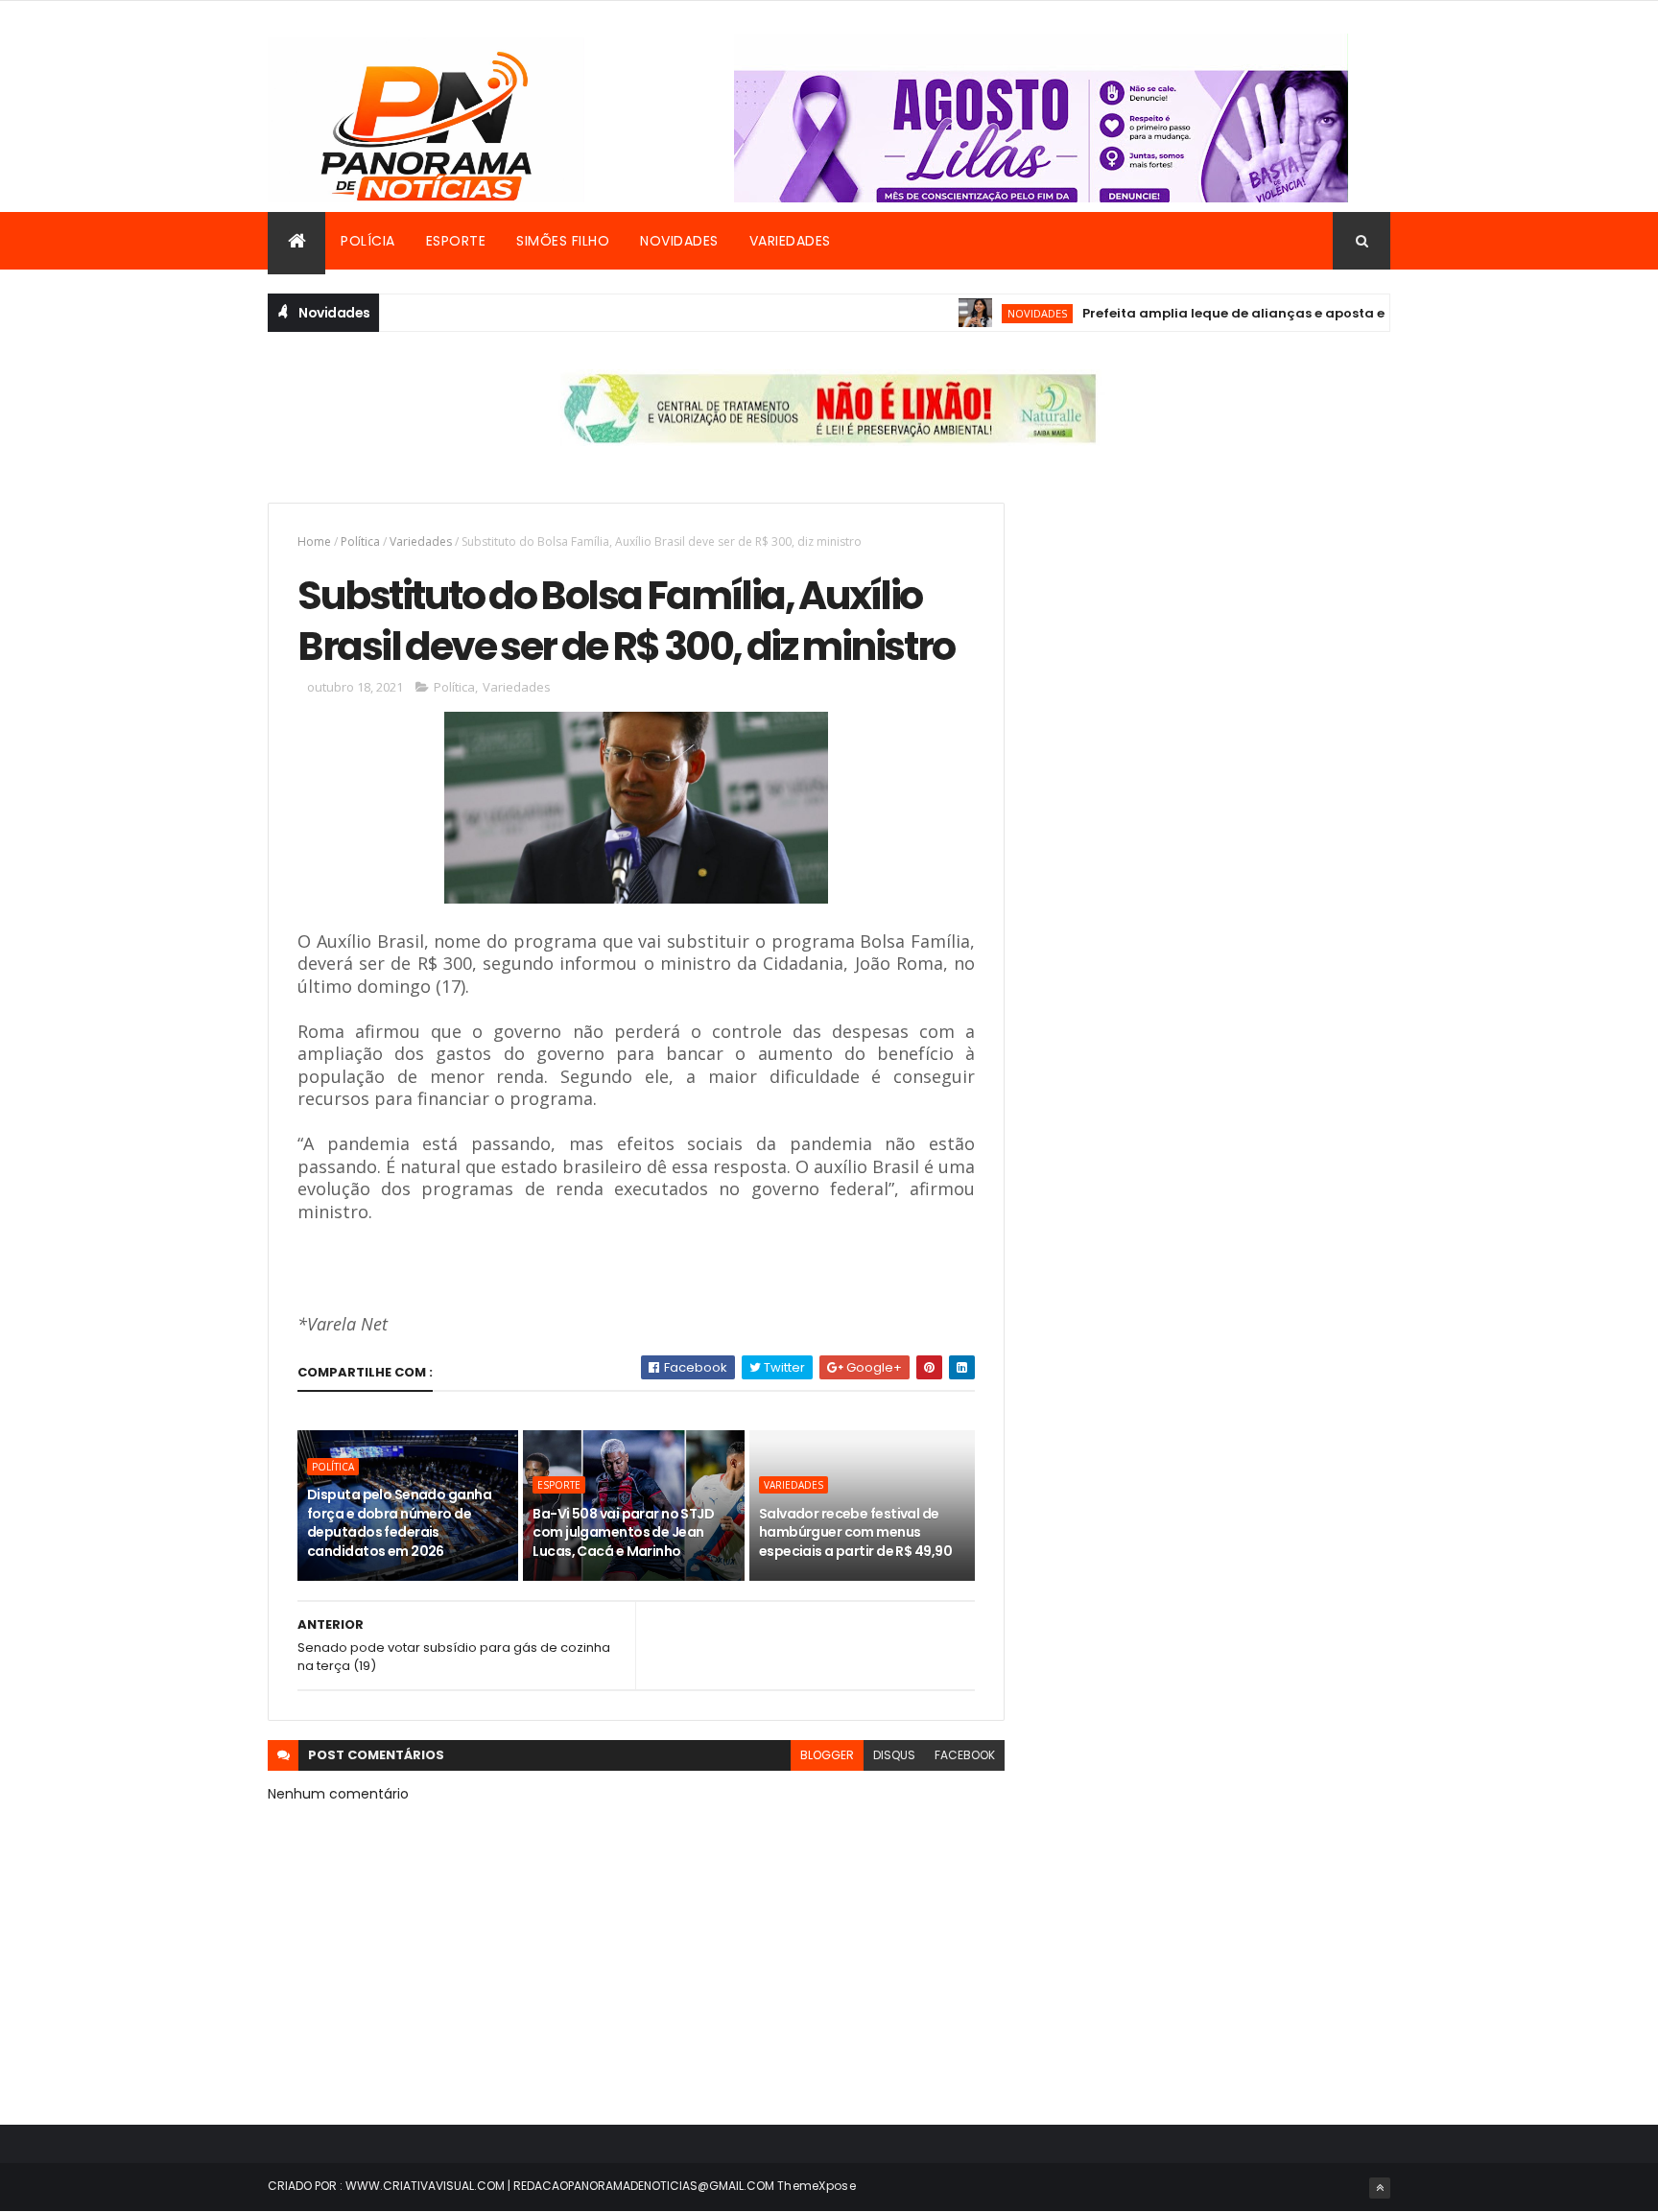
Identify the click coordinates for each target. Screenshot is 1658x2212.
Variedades (790, 241)
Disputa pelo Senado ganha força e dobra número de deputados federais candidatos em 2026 (399, 1523)
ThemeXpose (817, 2186)
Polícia (368, 241)
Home (314, 541)
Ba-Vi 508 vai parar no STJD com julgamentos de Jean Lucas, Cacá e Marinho (623, 1532)
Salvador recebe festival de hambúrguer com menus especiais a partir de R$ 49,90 (855, 1532)
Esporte (456, 241)
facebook (965, 1755)
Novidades (679, 241)
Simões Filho (563, 241)
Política (360, 541)
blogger (827, 1755)
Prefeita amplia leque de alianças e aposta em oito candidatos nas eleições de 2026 (1327, 313)
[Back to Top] (1380, 2188)
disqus (894, 1755)
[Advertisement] (1216, 637)
